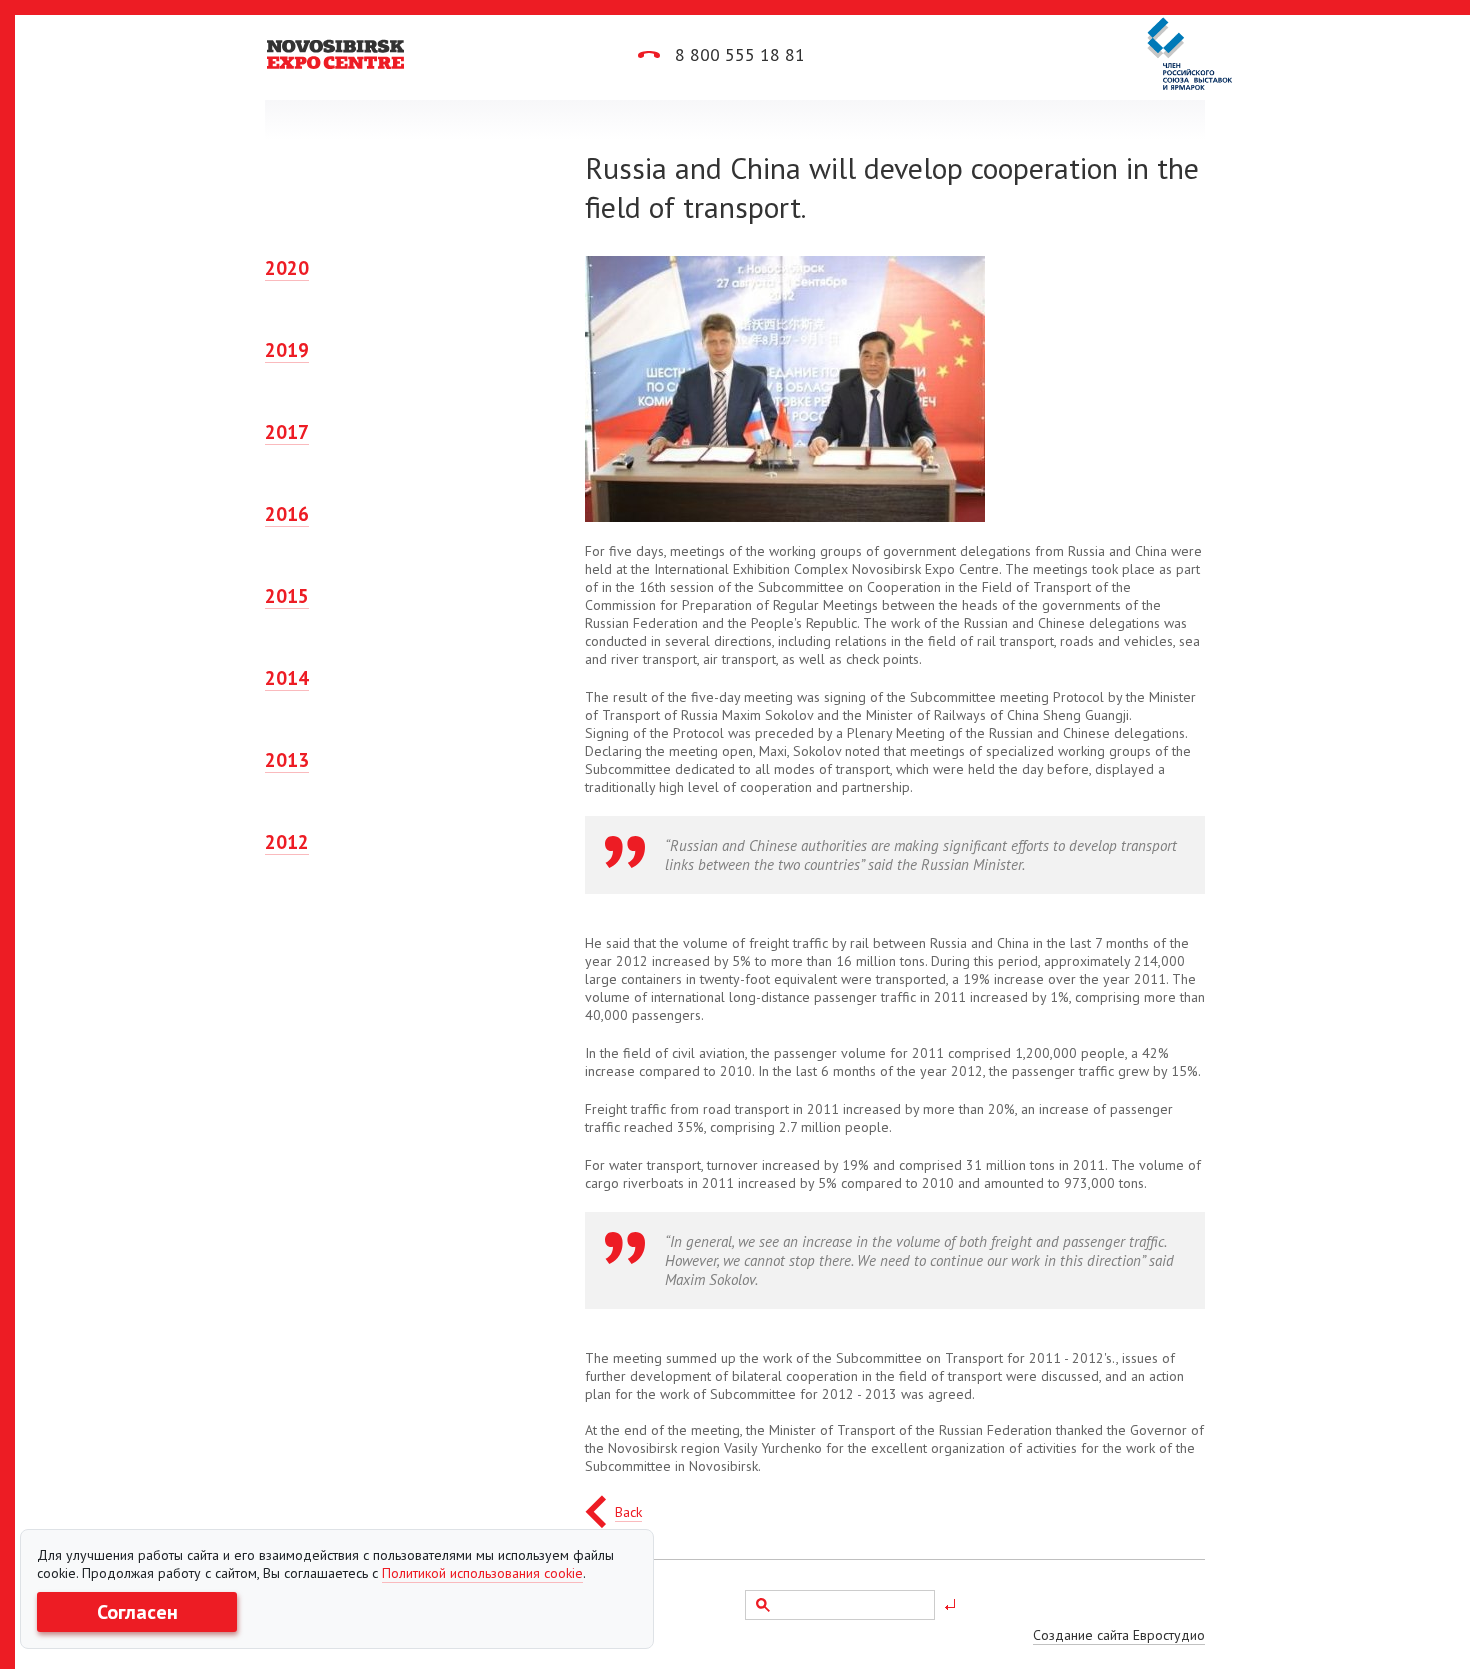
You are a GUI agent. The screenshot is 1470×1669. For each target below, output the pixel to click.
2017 (287, 432)
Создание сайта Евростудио (1119, 1635)
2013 (287, 760)
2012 (287, 842)
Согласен (137, 1612)
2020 (287, 268)
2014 (287, 678)
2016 (287, 514)
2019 (287, 350)
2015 (287, 596)
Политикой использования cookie (482, 1573)
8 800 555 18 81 (737, 54)
